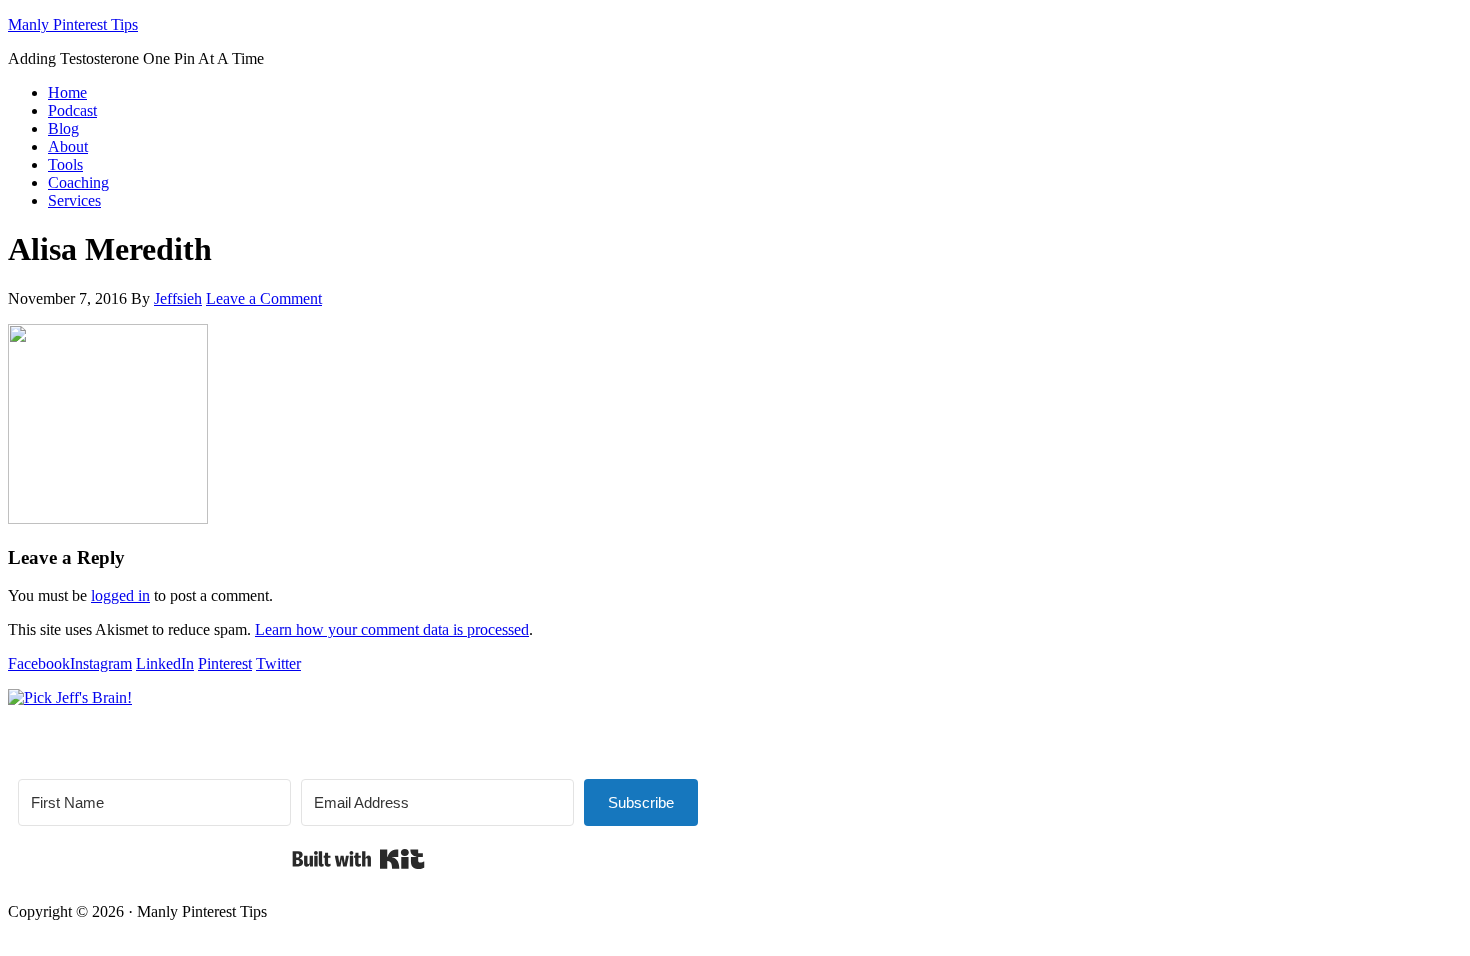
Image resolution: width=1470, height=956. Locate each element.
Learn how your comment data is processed (392, 629)
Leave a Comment (264, 298)
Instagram (101, 663)
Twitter (278, 663)
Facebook (39, 663)
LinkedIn (165, 663)
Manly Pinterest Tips (73, 24)
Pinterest (225, 663)
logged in (120, 595)
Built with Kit (358, 859)
